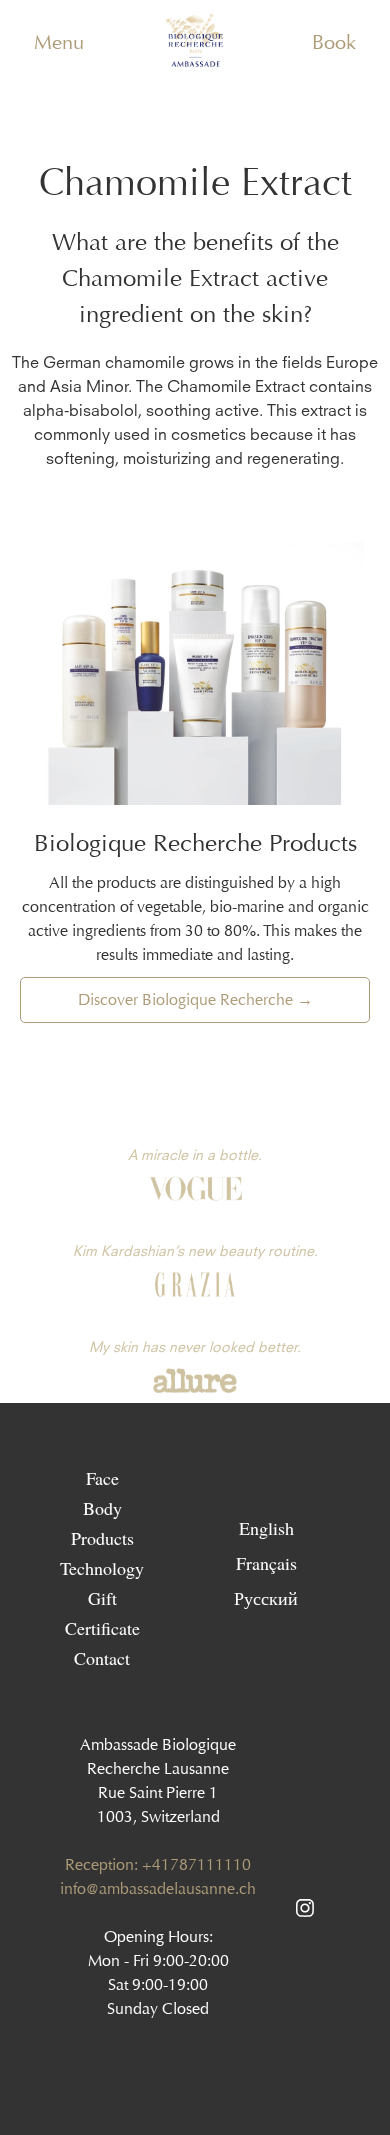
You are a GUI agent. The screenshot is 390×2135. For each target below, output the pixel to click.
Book (334, 42)
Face (102, 1478)
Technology (102, 1568)
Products (102, 1538)
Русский (266, 1597)
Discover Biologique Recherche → (195, 999)
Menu (59, 42)
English (266, 1527)
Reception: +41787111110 (158, 1864)
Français (266, 1562)
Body (102, 1508)
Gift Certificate (102, 1613)
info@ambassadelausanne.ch (158, 1888)
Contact (102, 1658)
